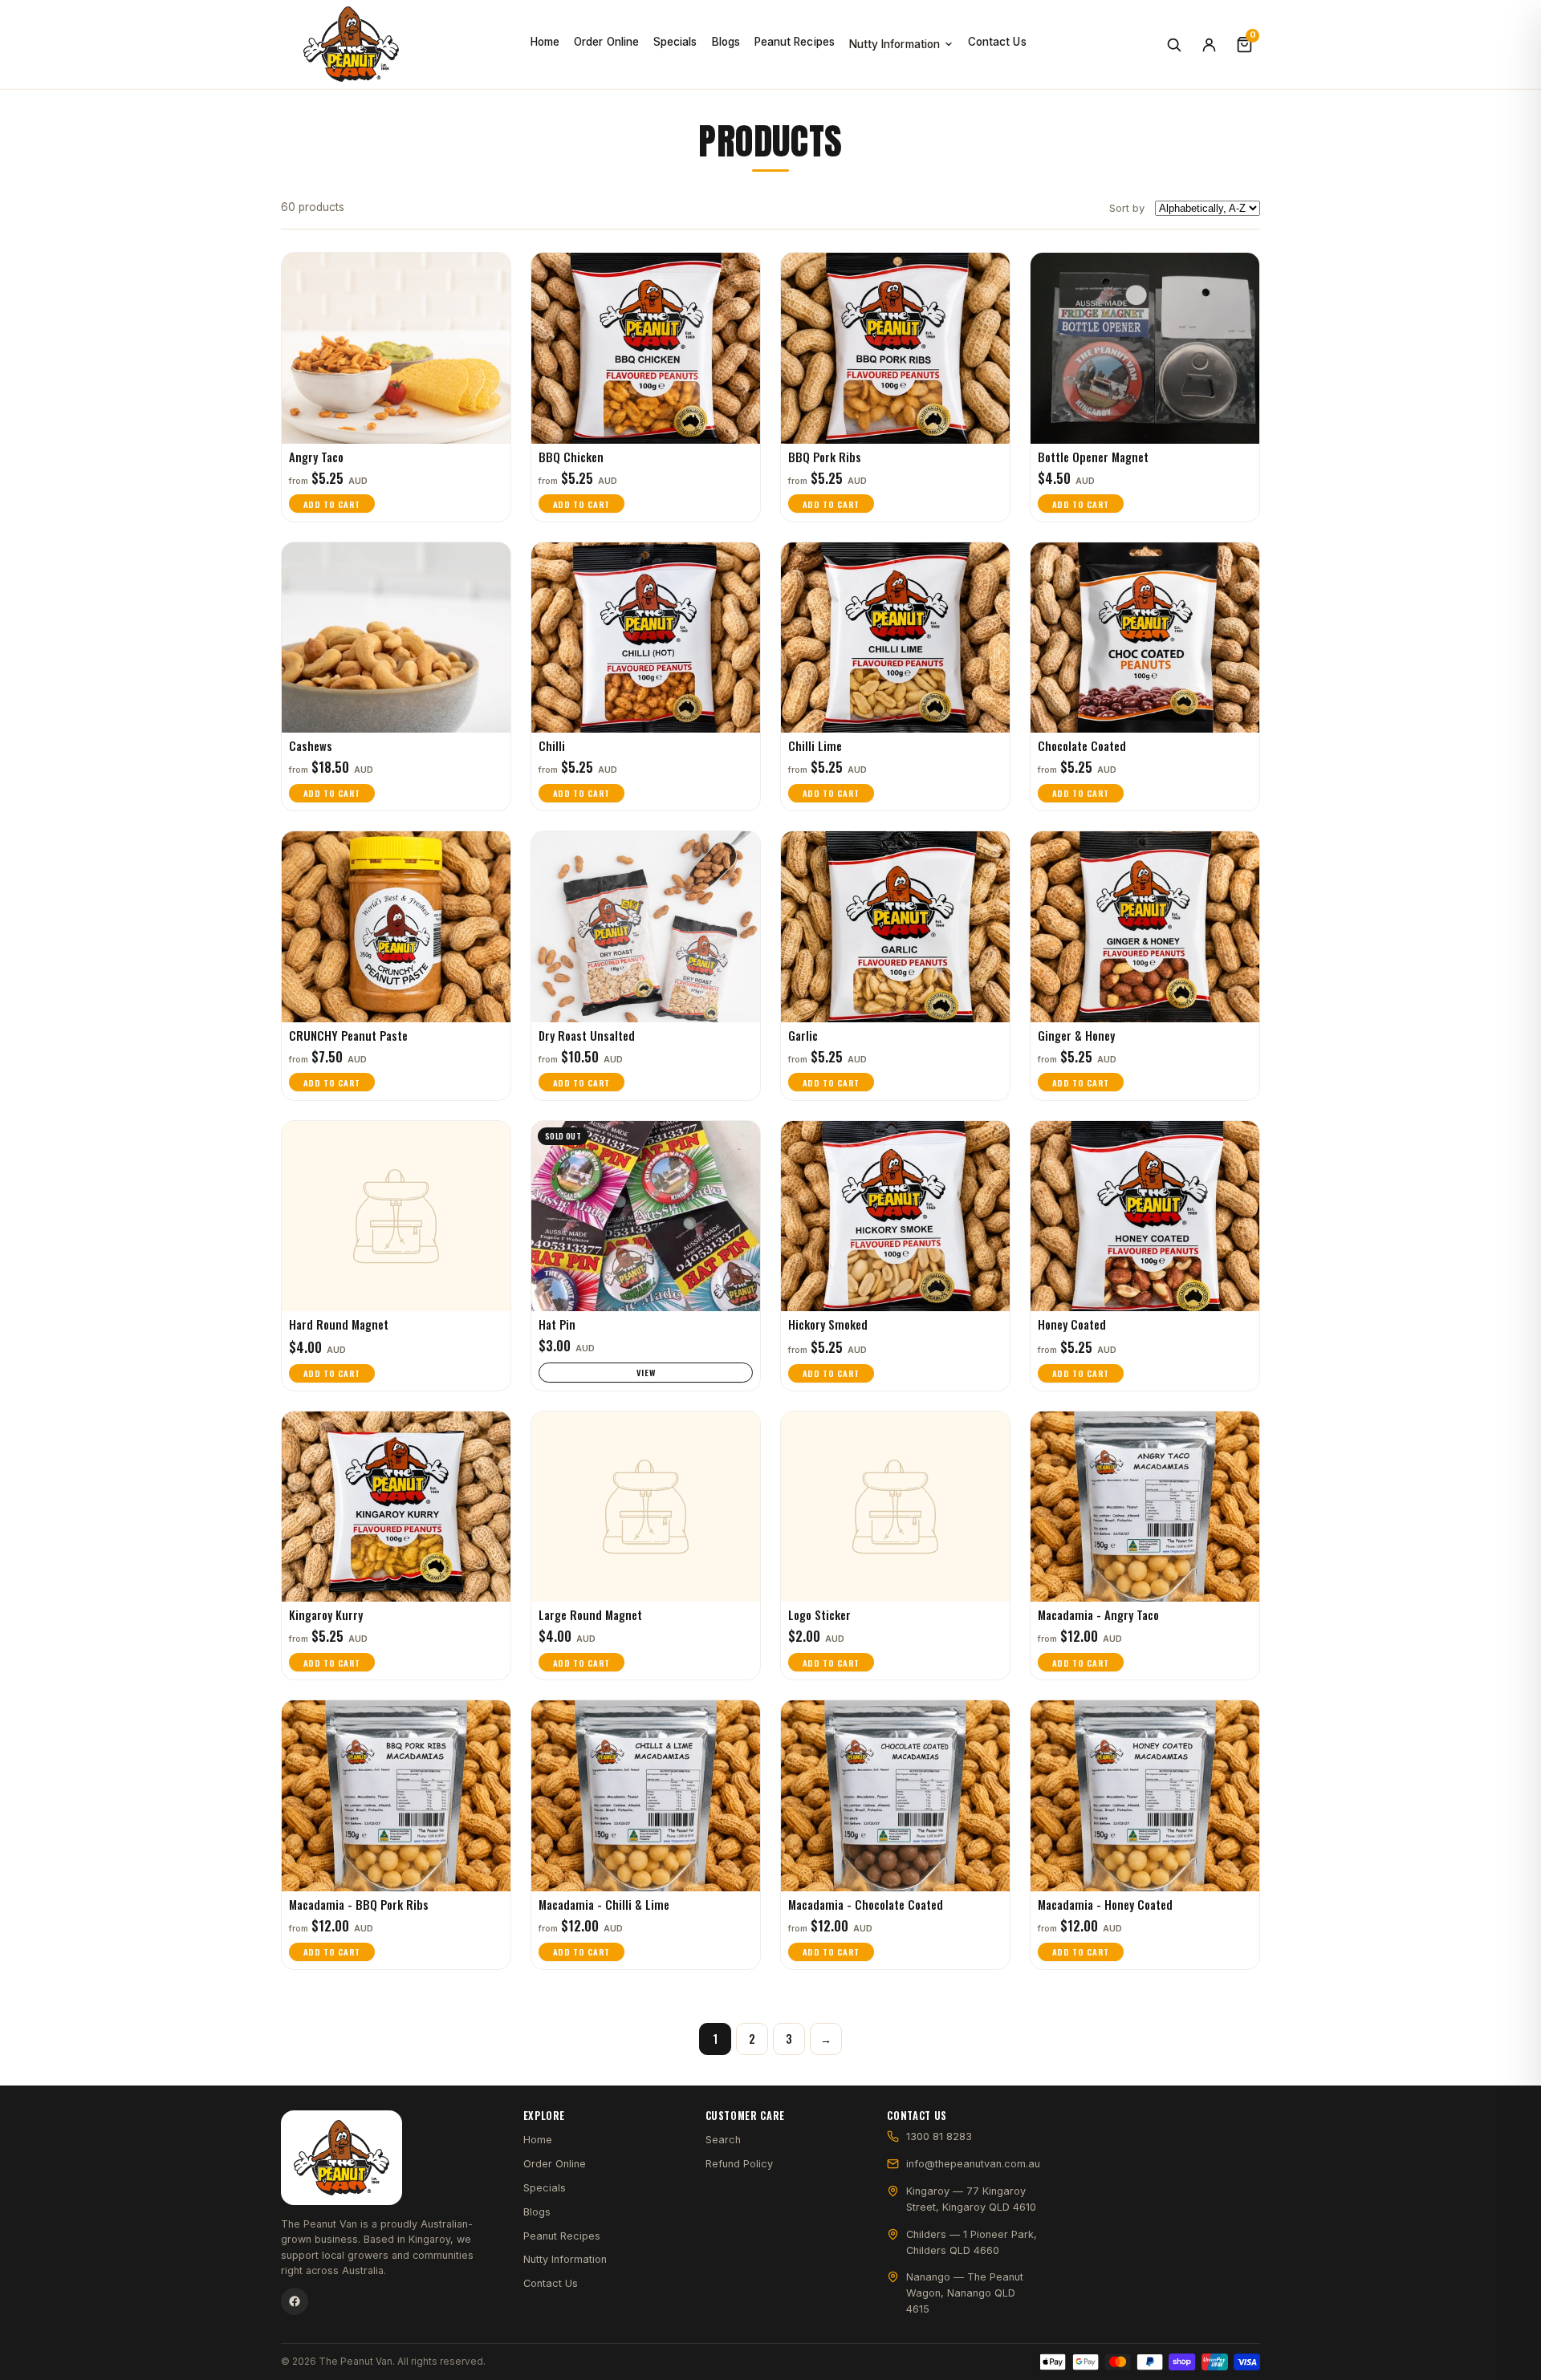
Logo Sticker (819, 1614)
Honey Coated (1072, 1324)
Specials (675, 42)
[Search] (1173, 44)
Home (545, 42)
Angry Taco (316, 457)
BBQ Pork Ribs (825, 457)
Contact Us (997, 42)
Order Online (606, 42)
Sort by (1127, 208)
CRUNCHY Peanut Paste (348, 1035)
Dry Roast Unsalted (587, 1035)
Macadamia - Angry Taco (1098, 1614)
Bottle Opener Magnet (1093, 457)
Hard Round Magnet (339, 1324)
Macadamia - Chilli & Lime (604, 1904)
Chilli (552, 745)
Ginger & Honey (1076, 1035)
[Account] (1209, 44)
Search (723, 2140)
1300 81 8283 (939, 2136)
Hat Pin (557, 1324)
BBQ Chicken (571, 457)
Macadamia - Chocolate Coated (866, 1904)
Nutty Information (895, 44)
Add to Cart (332, 504)
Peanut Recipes (795, 42)
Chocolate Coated (1082, 745)
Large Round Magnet (590, 1614)
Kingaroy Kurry (326, 1614)
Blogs (726, 42)
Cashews (311, 745)
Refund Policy (739, 2164)
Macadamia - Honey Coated (1105, 1904)
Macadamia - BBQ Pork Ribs (359, 1904)
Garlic (803, 1035)
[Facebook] (295, 2301)
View (646, 1372)
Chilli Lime (815, 745)
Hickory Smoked (828, 1324)
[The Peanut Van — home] (351, 44)
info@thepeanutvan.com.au (973, 2164)
